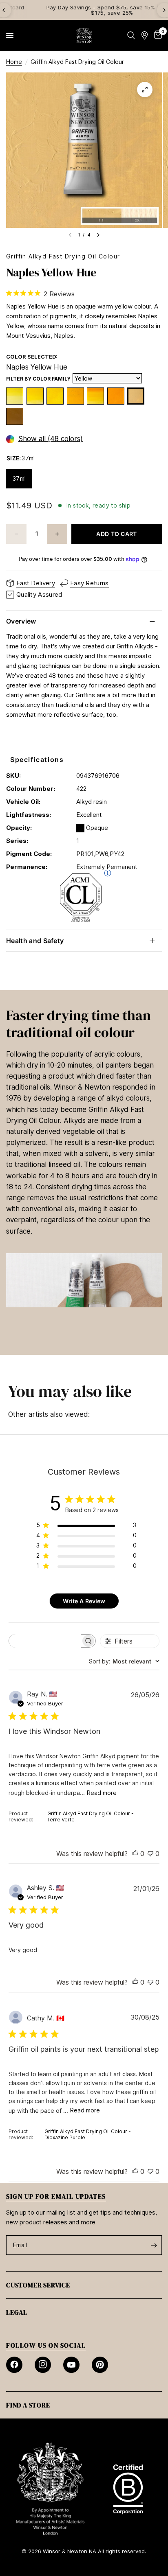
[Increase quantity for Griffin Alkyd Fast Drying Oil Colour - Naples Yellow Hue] (57, 534)
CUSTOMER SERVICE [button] (38, 2285)
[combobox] (124, 1661)
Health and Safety (35, 941)
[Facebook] (14, 2365)
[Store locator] (145, 35)
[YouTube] (71, 2365)
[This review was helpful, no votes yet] (135, 1854)
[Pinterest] (100, 2365)
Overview (21, 621)
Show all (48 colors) (51, 439)
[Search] (131, 35)
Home (14, 62)
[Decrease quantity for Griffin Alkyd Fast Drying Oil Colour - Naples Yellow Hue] (16, 534)
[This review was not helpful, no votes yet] (150, 1854)
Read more (102, 1793)
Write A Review (84, 1601)
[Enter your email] (154, 2245)
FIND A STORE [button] (28, 2405)
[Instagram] (43, 2365)
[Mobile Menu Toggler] (10, 35)
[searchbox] (45, 1641)
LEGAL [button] (17, 2312)
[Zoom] (145, 90)
